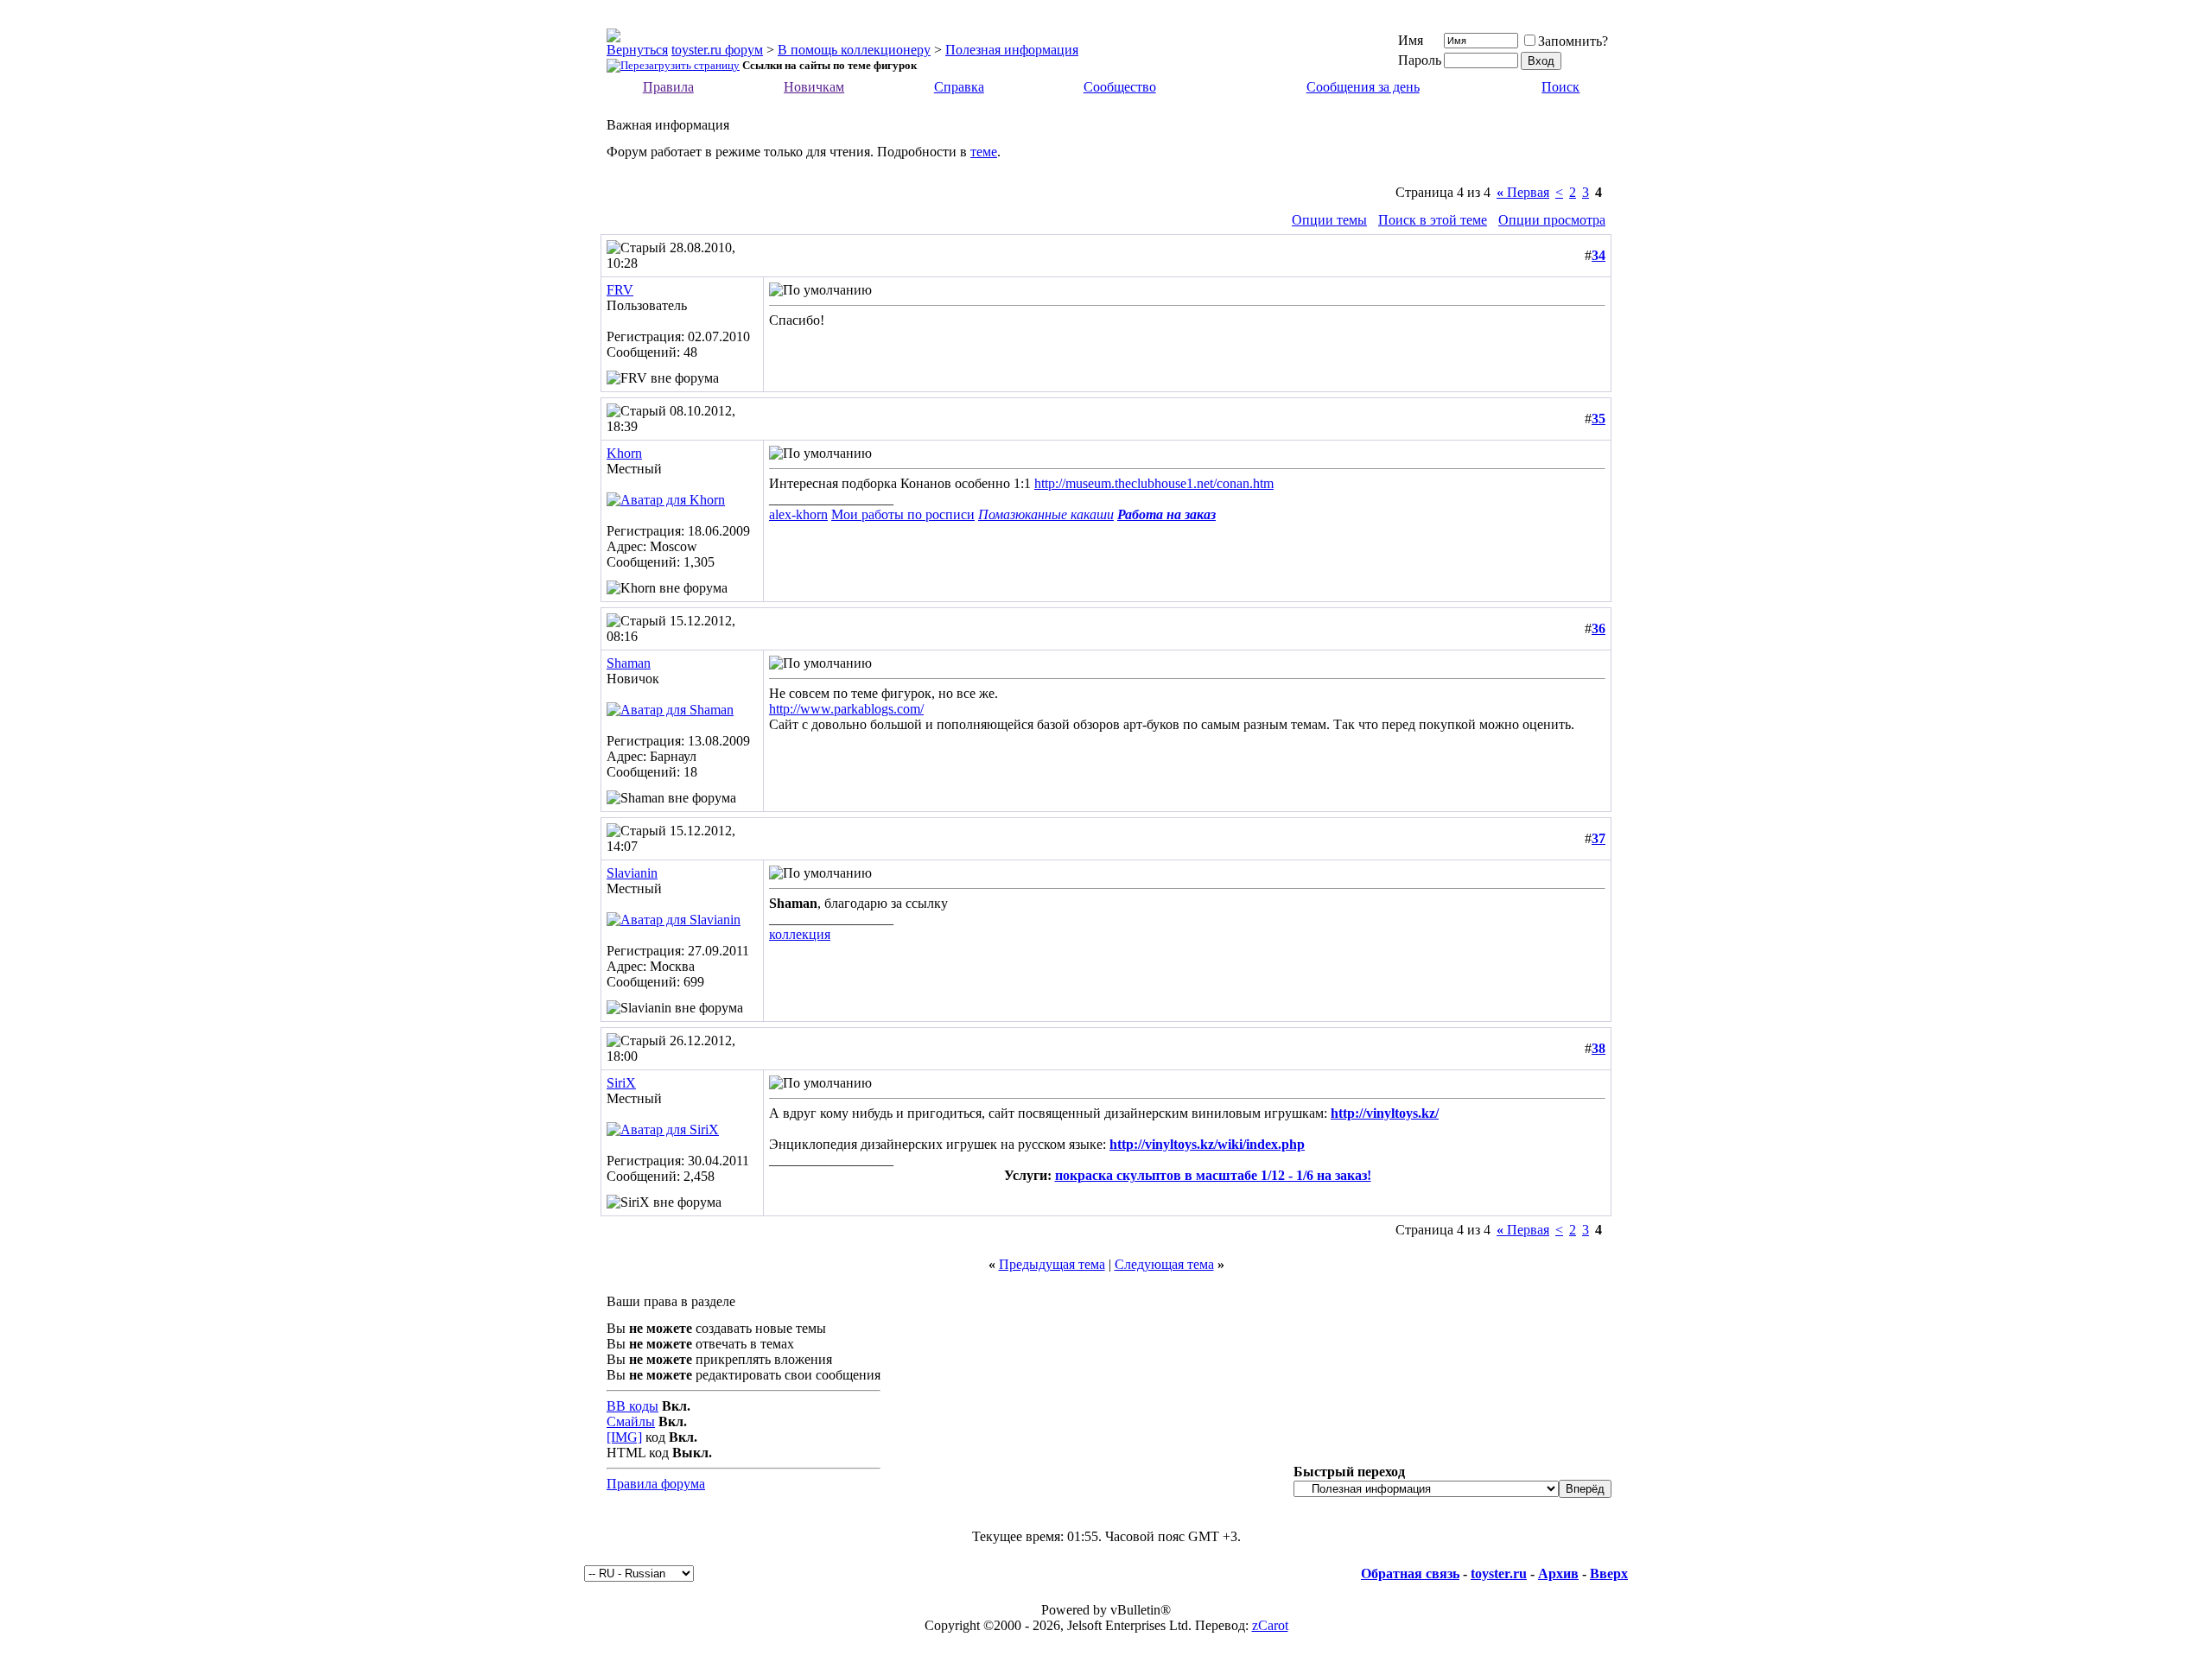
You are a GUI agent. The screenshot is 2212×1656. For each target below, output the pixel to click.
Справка (959, 87)
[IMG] (624, 1437)
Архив (1558, 1574)
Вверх (1609, 1574)
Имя (1411, 40)
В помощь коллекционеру (854, 50)
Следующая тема (1164, 1264)
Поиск (1560, 87)
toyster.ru (1499, 1574)
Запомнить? (1573, 41)
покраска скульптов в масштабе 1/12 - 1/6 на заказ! (1213, 1175)
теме (984, 152)
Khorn (624, 453)
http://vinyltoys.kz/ (1385, 1113)
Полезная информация (1012, 50)
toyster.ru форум (717, 50)
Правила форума (656, 1484)
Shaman (629, 663)
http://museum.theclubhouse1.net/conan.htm (1154, 483)
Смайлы (631, 1421)
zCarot (1270, 1625)
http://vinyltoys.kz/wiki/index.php (1207, 1144)
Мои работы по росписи (903, 514)
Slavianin (632, 873)
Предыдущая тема (1052, 1264)
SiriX (621, 1083)
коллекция (800, 934)
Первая (1523, 192)
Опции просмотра (1552, 220)
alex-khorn (798, 514)
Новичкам (814, 87)
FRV (620, 290)
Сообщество (1120, 87)
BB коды (632, 1406)
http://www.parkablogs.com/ (846, 709)
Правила (668, 87)
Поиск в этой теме (1433, 220)
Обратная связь (1410, 1574)
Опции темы (1329, 220)
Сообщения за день (1363, 87)
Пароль (1420, 60)
